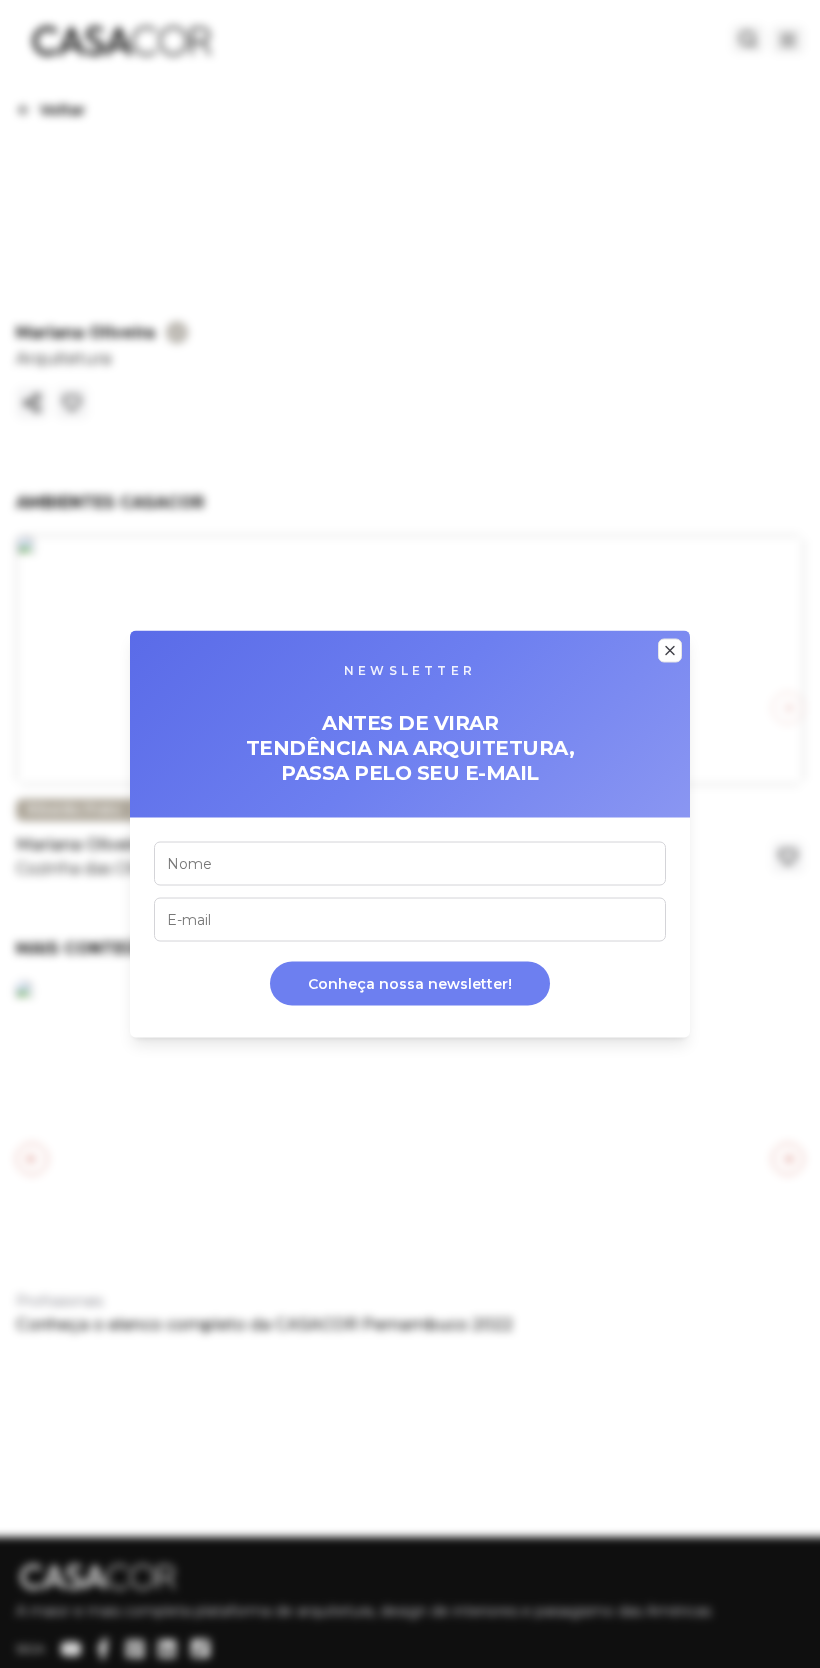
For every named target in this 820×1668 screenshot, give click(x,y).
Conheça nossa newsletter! (410, 984)
